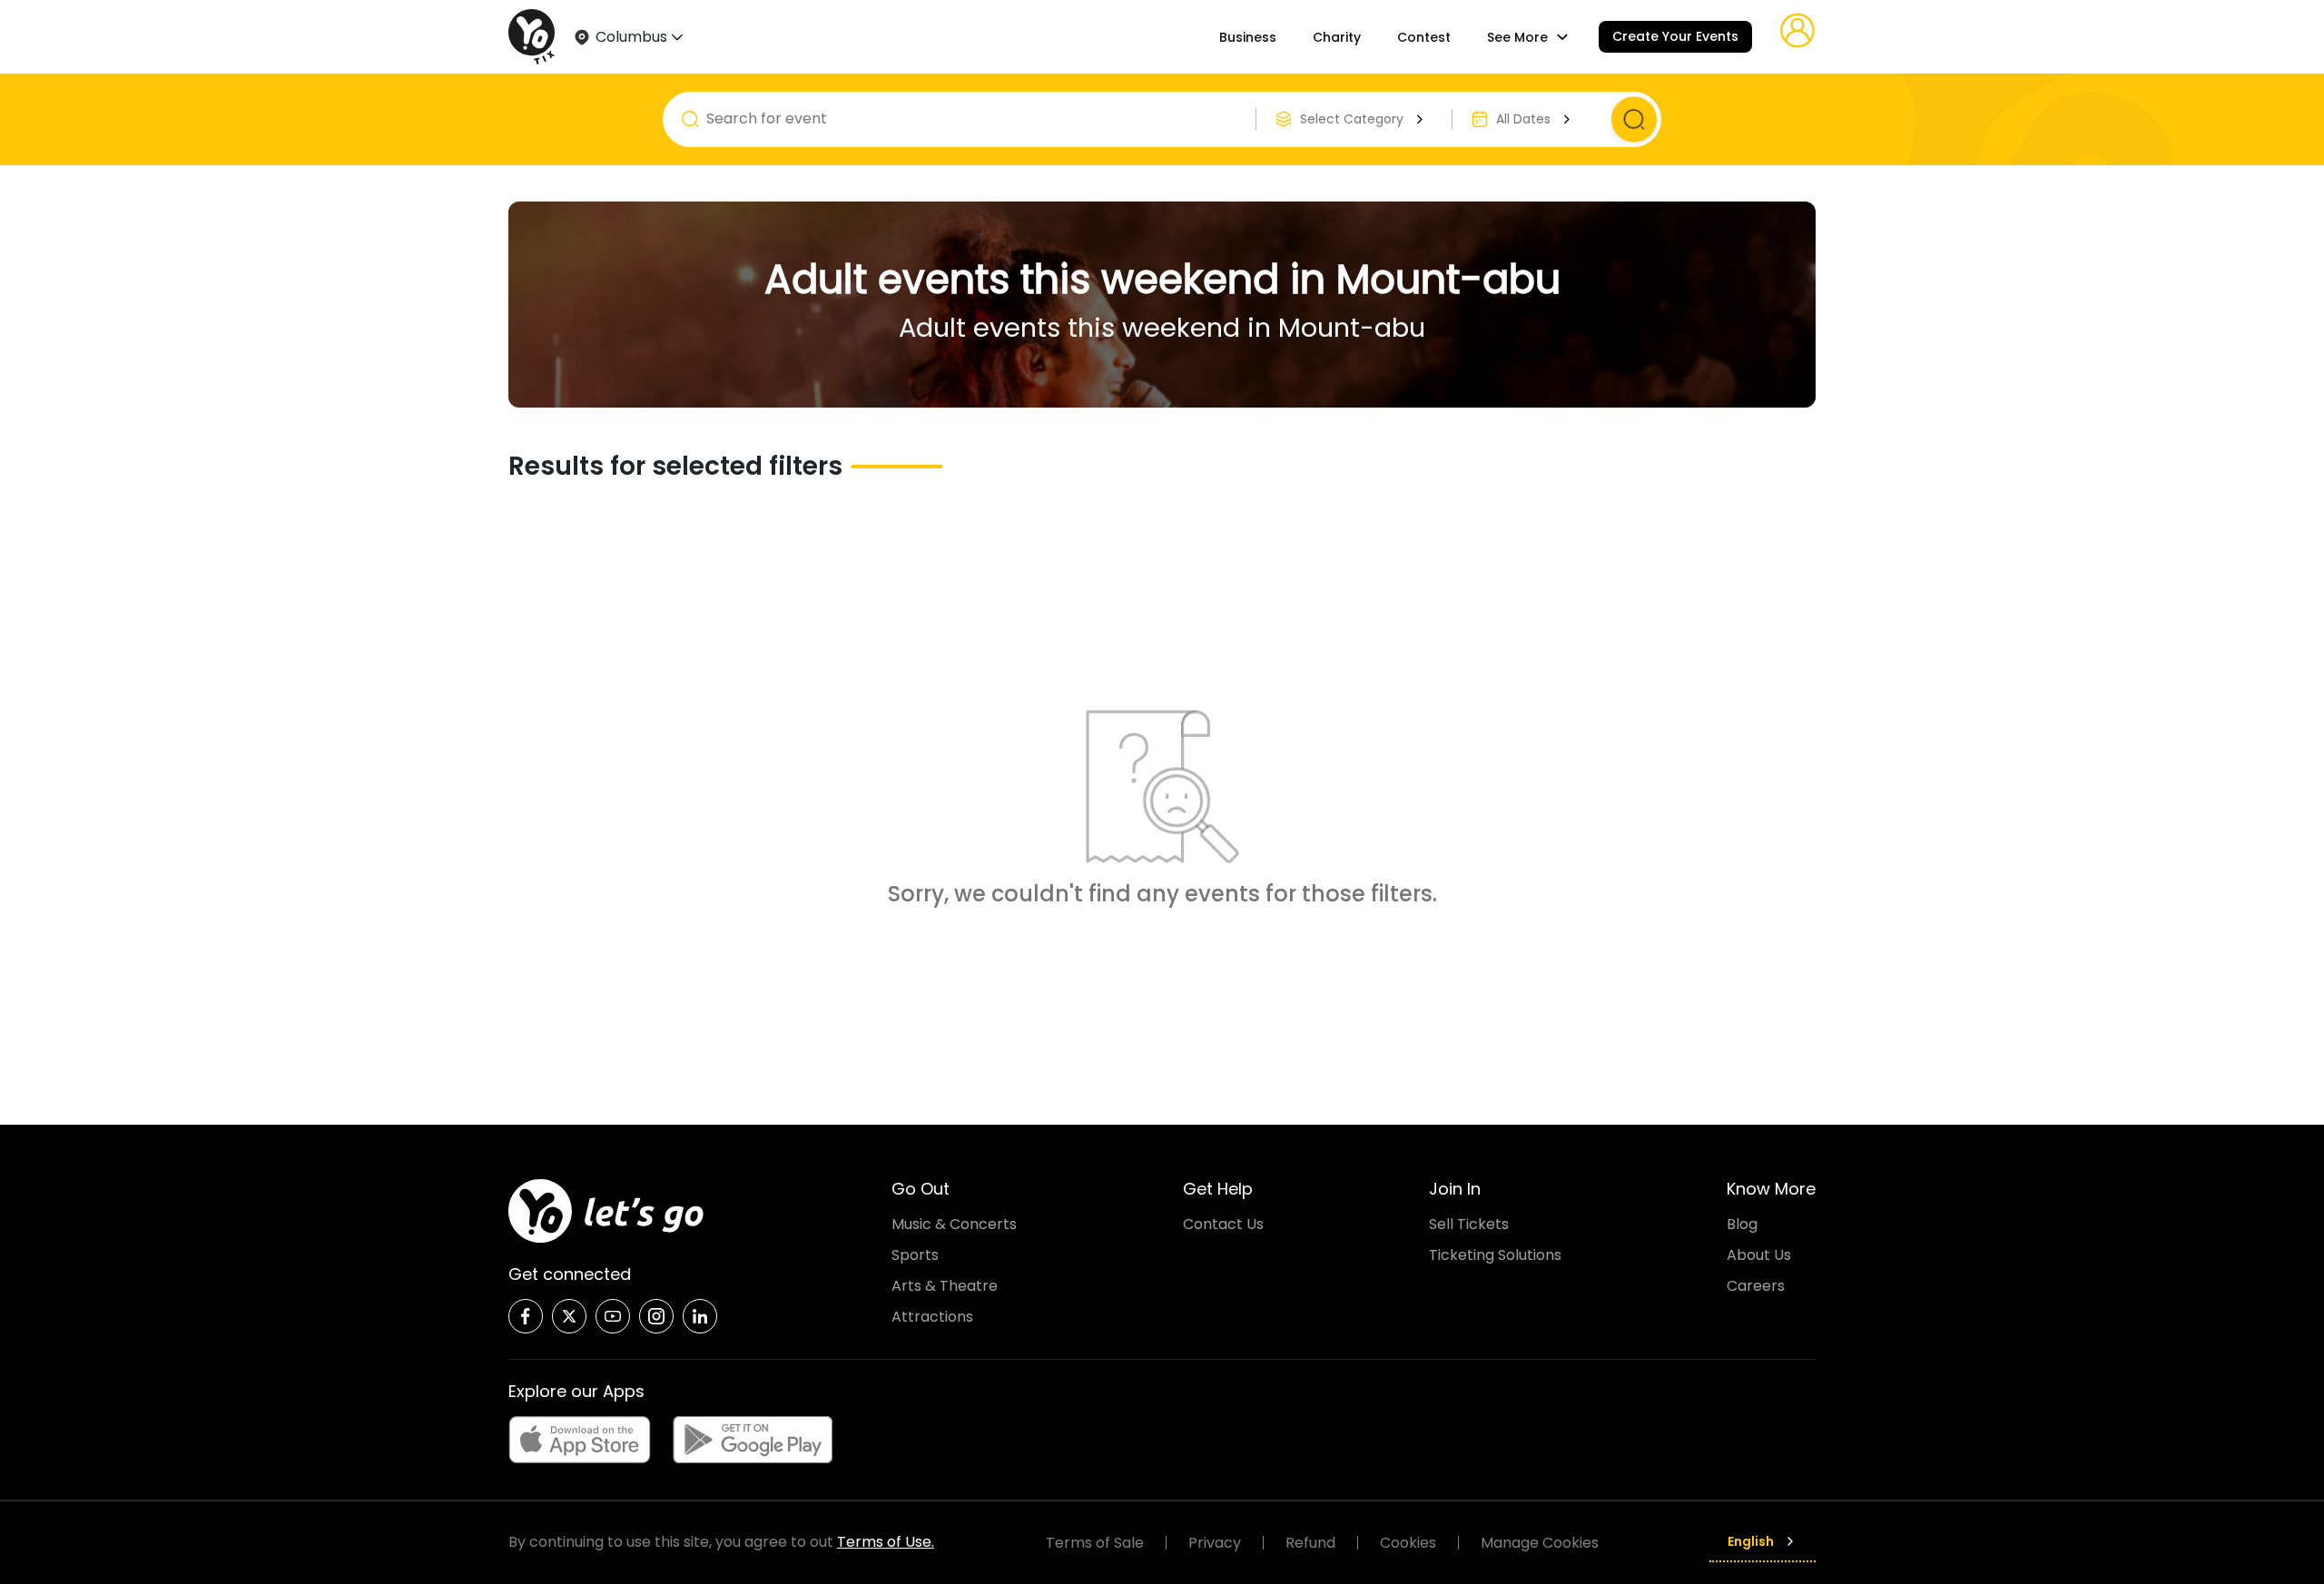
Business (1248, 37)
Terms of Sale (1095, 1543)
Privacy (1215, 1543)
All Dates (1523, 119)
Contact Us (1223, 1224)
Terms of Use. (886, 1542)
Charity (1337, 37)
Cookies (1408, 1543)
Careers (1756, 1286)
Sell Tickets (1469, 1224)
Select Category (1352, 119)
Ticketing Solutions (1495, 1255)
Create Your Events (1675, 36)
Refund (1310, 1543)
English (1751, 1541)
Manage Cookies (1540, 1543)
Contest (1424, 37)
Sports (915, 1255)
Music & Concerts (954, 1224)
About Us (1759, 1255)
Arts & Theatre (945, 1286)
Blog (1742, 1224)
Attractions (932, 1317)
